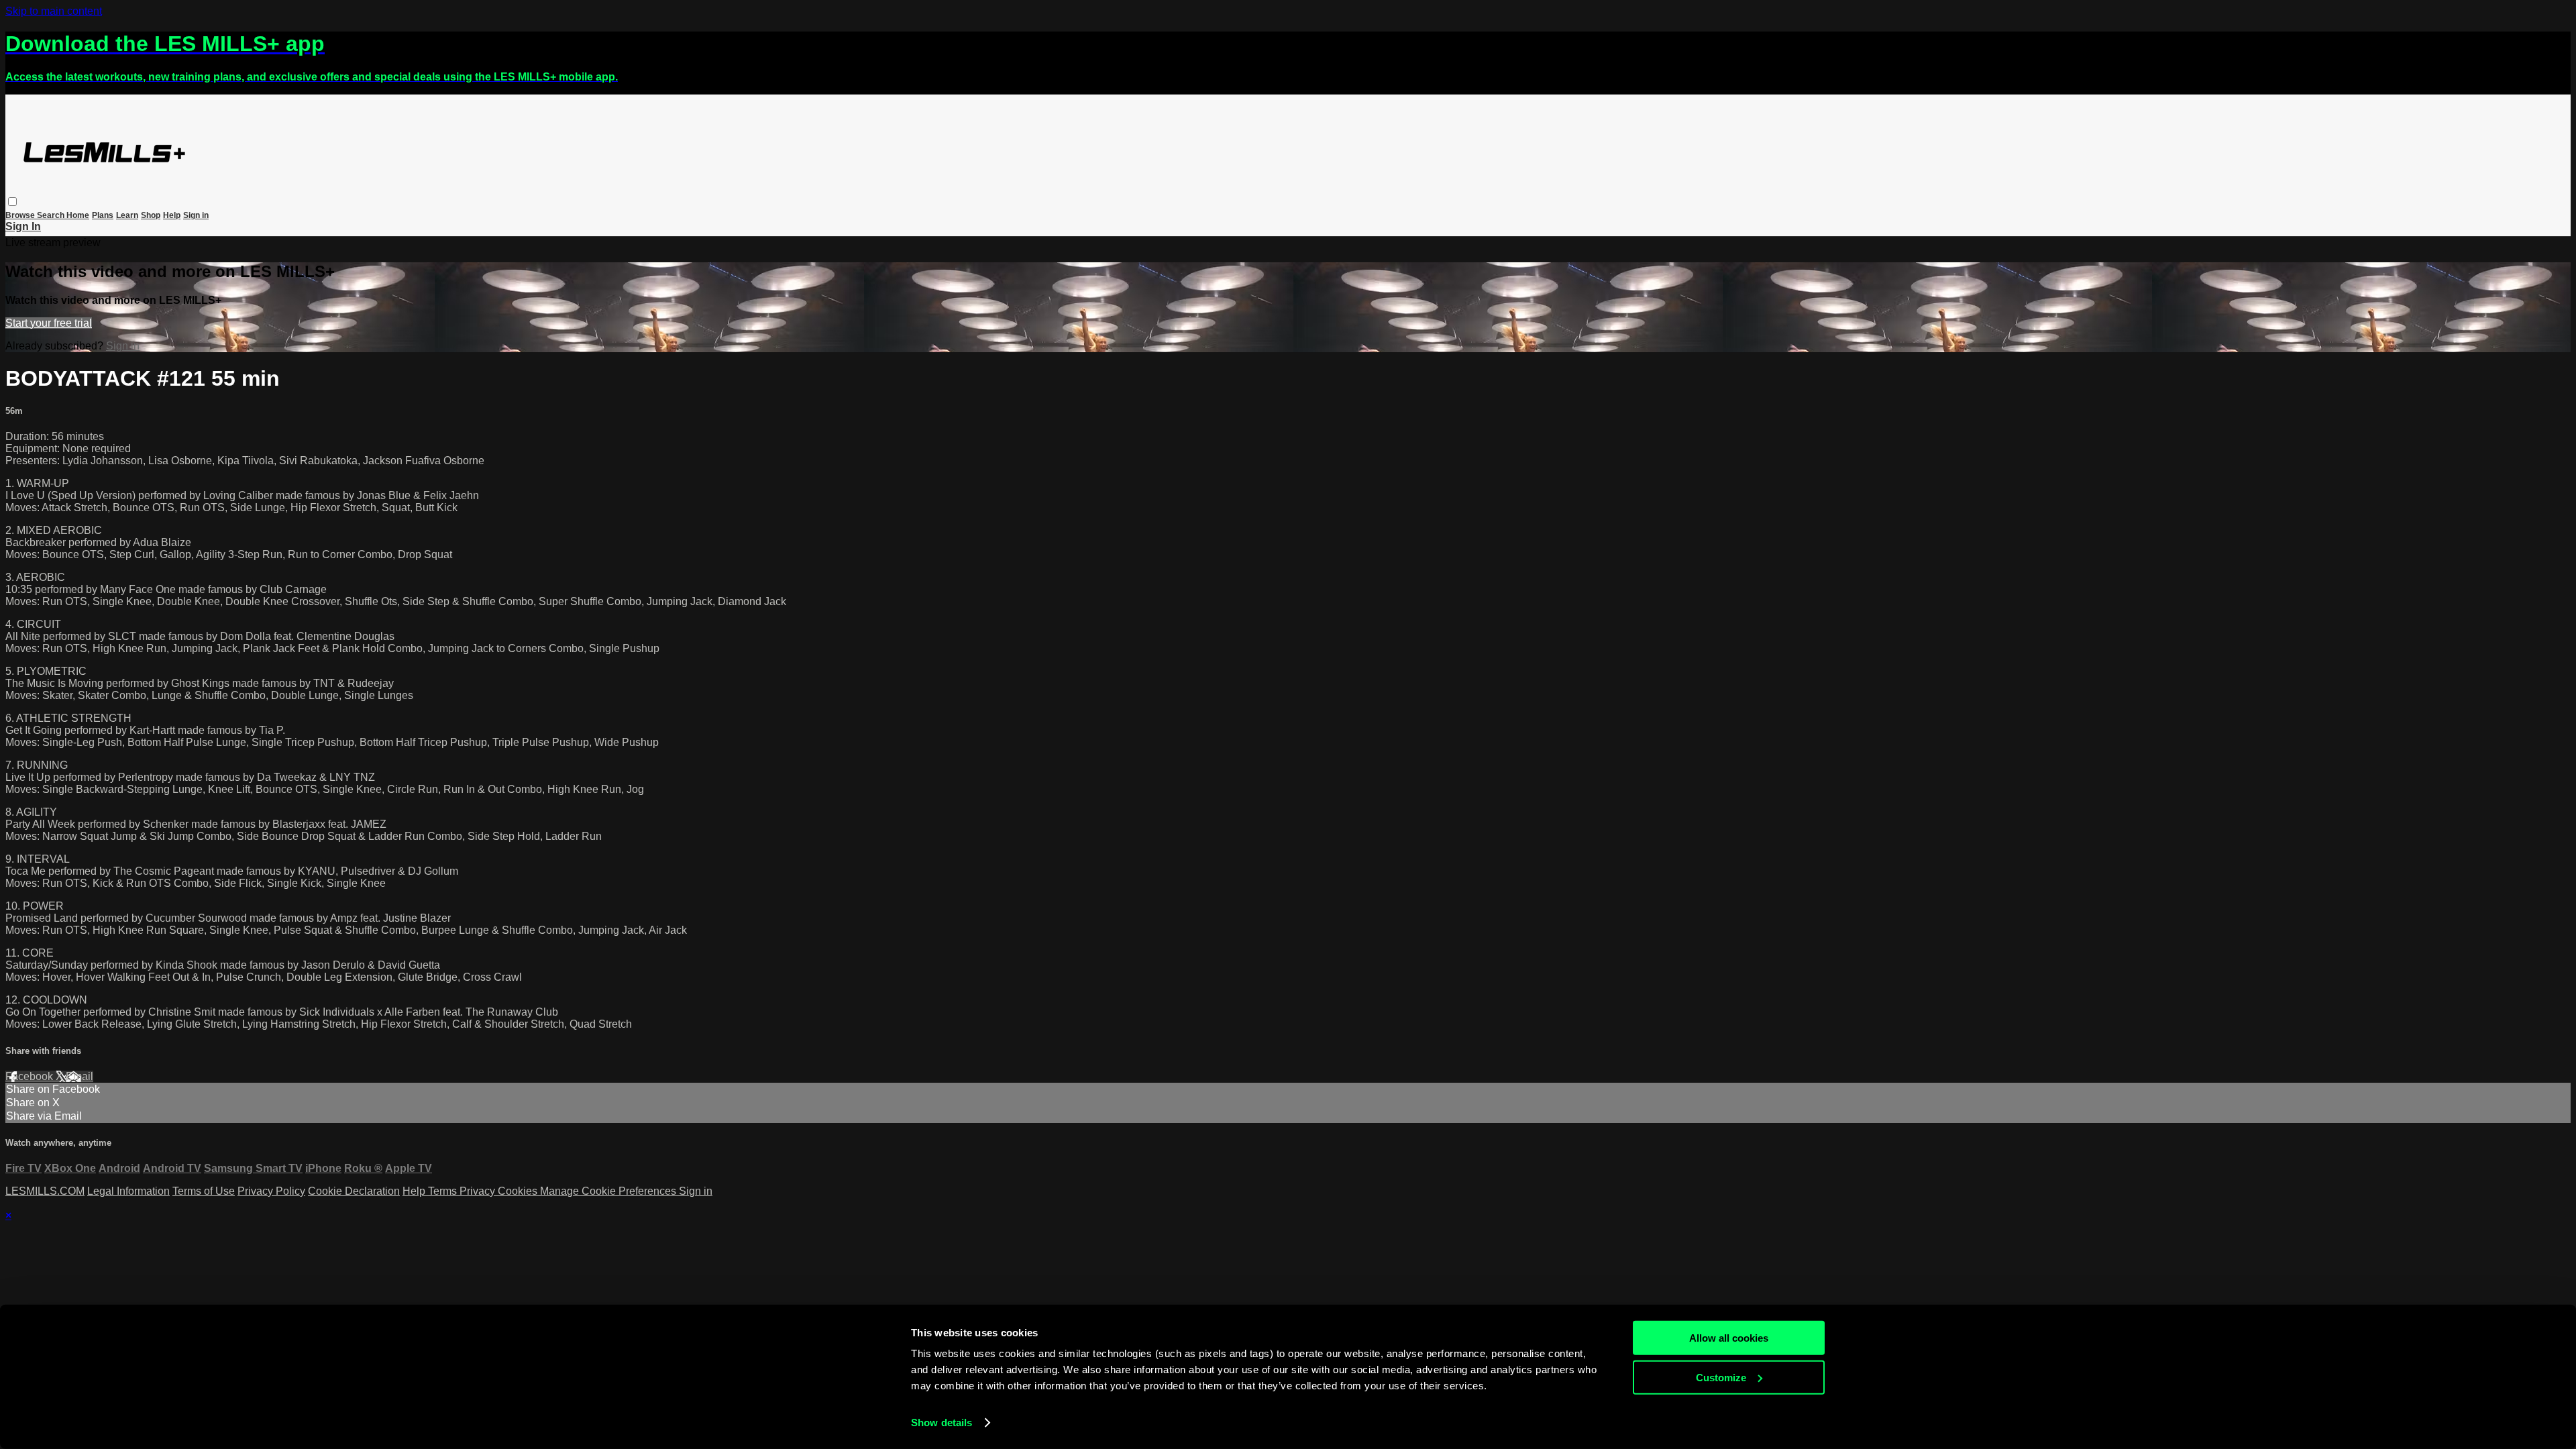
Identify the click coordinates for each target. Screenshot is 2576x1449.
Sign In (23, 226)
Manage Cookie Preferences (609, 1191)
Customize (1721, 1377)
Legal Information (128, 1191)
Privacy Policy (271, 1191)
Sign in (196, 215)
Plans (103, 215)
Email (79, 1076)
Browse (21, 215)
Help (172, 215)
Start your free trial (49, 323)
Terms (444, 1191)
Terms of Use (204, 1191)
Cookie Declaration (354, 1191)
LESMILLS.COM (45, 1191)
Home (78, 215)
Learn (127, 215)
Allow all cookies (1729, 1338)
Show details (942, 1423)
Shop (151, 215)
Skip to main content (54, 11)
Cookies (519, 1191)
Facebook (31, 1076)
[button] (12, 202)
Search (52, 215)
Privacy (479, 1191)
